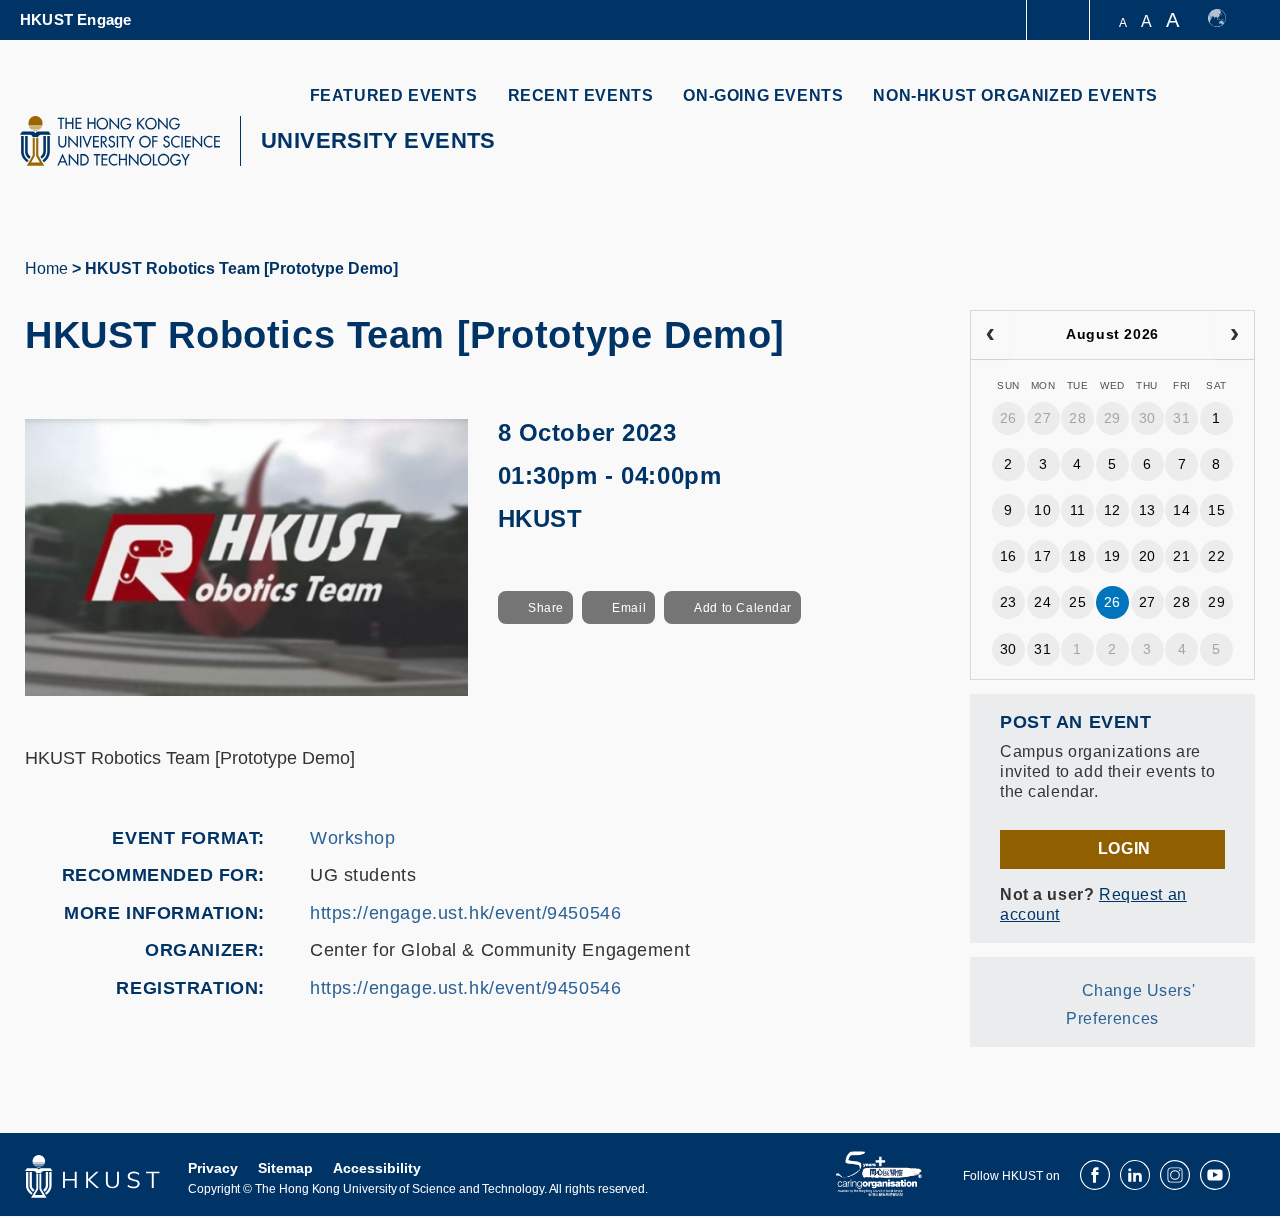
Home (46, 268)
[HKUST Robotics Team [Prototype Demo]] (246, 556)
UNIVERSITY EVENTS (378, 140)
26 (1008, 418)
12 (1112, 510)
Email (629, 608)
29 (1112, 418)
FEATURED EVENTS (394, 95)
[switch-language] (1226, 20)
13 (1147, 510)
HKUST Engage (75, 19)
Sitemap (285, 1168)
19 (1112, 556)
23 (1008, 602)
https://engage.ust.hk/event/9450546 (465, 913)
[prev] (990, 335)
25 (1077, 602)
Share (546, 608)
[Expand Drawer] (1059, 20)
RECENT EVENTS (581, 95)
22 (1216, 556)
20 (1147, 556)
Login (1124, 848)
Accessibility (377, 1168)
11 (1078, 510)
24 (1042, 602)
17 (1042, 556)
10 (1042, 510)
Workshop (353, 838)
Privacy (213, 1168)
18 (1077, 556)
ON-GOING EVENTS (763, 95)
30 (1147, 418)
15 (1216, 510)
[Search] (1226, 107)
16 (1008, 556)
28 (1077, 418)
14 (1181, 510)
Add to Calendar (743, 608)
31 (1181, 418)
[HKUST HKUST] (120, 141)
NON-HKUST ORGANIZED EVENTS (1015, 95)
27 (1042, 418)
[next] (1234, 335)
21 (1181, 556)
